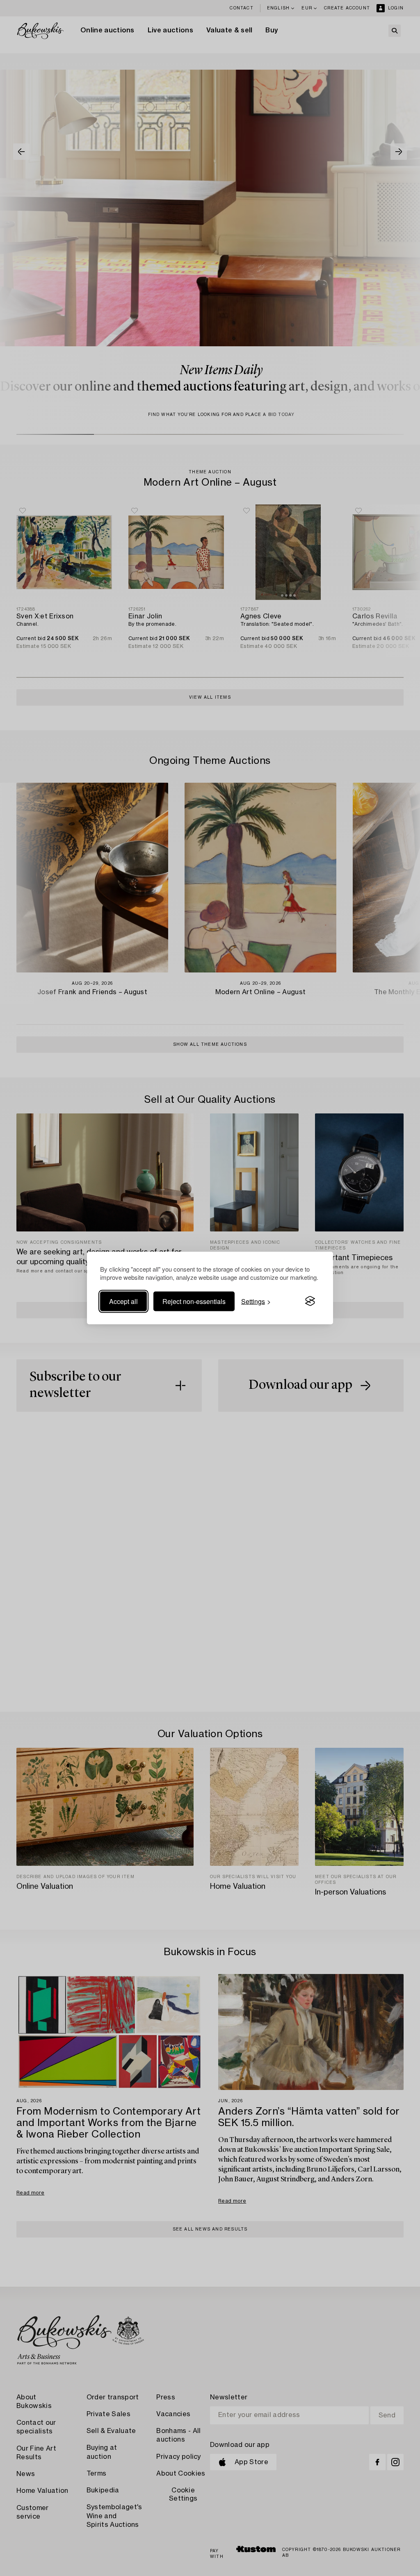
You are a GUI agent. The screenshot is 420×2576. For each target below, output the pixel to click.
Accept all (123, 1301)
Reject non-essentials (194, 1301)
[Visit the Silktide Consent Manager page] (310, 1301)
